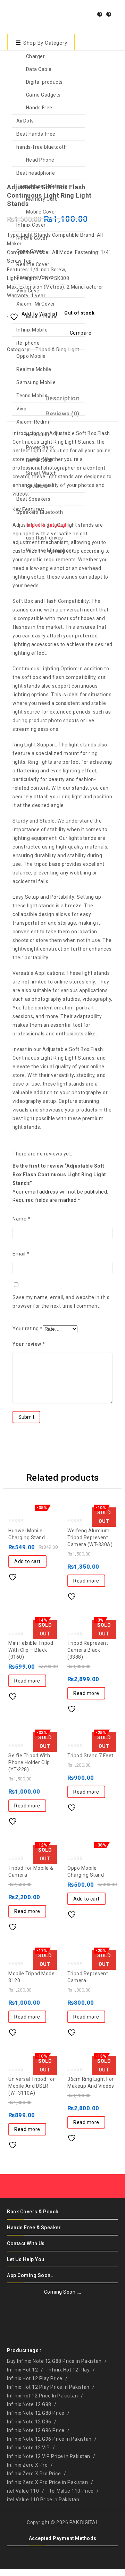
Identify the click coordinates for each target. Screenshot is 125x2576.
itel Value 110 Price (71, 2491)
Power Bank (40, 447)
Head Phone (40, 160)
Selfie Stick (39, 460)
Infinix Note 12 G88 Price (36, 2413)
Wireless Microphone (51, 551)
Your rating (28, 1328)
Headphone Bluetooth (42, 186)
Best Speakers (34, 499)
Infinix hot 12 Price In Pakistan (42, 2396)
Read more (86, 1581)
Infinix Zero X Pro (27, 2465)
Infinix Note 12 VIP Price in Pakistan (49, 2456)
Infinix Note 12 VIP (28, 2448)
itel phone (28, 343)
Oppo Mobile (31, 356)
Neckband (38, 435)
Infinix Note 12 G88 (29, 2404)
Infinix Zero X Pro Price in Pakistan (47, 2482)
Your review (29, 1344)
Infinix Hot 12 (22, 2370)
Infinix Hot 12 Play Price (35, 2378)
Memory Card (42, 199)
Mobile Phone (42, 317)
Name (21, 1219)
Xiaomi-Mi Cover (36, 304)
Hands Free (39, 108)
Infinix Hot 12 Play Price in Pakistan (48, 2387)
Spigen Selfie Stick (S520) (105, 186)
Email (21, 1254)
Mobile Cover (41, 212)
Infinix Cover (31, 225)
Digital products (44, 82)
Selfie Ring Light (114, 186)
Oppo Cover (30, 251)
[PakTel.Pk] (24, 16)
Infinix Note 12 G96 (29, 2422)
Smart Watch (41, 473)
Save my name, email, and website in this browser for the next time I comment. (61, 1302)
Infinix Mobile (32, 330)
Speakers (37, 486)
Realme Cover (33, 264)
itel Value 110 (23, 2491)
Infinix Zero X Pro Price (34, 2474)
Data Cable (39, 69)
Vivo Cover (29, 291)
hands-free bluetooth (41, 147)
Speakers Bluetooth (40, 512)
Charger (36, 56)
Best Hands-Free (36, 134)
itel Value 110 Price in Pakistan (43, 2500)
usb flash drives (45, 538)
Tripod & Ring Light (48, 525)
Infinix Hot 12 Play (69, 2370)
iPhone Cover (32, 238)
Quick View (43, 1575)
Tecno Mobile (32, 396)
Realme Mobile (34, 369)
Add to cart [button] (27, 1561)
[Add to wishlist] (15, 1575)
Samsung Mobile (36, 382)
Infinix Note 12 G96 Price (36, 2430)
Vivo (21, 409)
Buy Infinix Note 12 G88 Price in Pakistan (54, 2361)
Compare (29, 1575)
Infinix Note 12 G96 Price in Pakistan (49, 2439)
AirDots (25, 121)
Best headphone (36, 173)
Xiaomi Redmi (33, 422)
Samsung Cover (35, 278)
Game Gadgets (43, 95)
